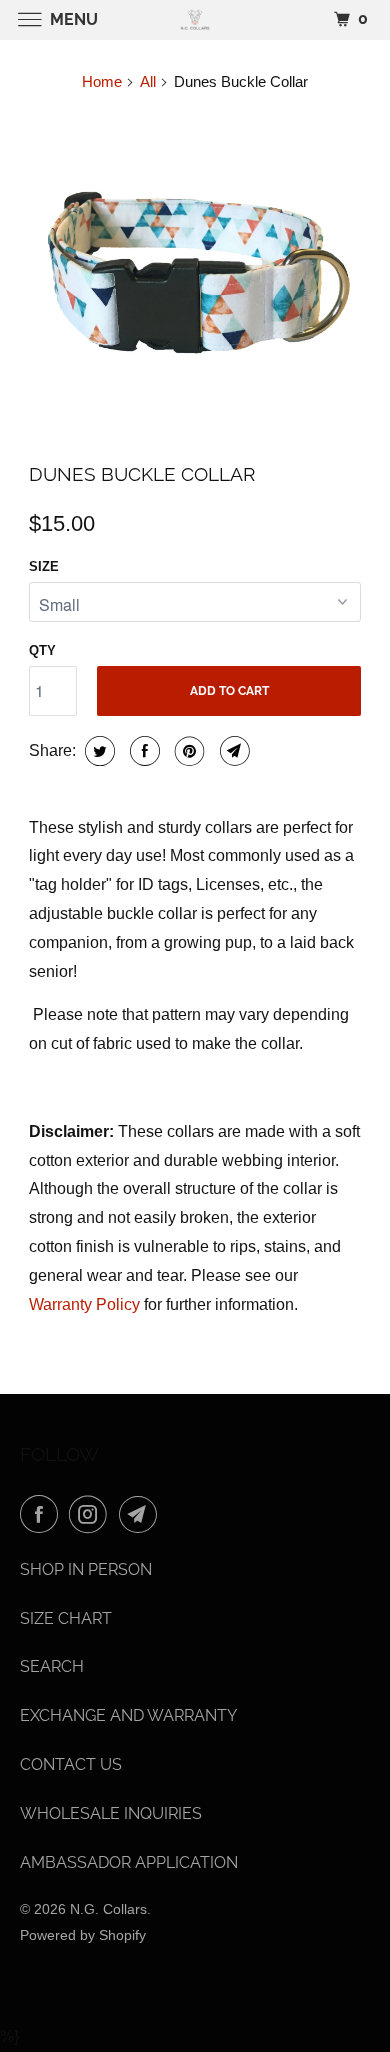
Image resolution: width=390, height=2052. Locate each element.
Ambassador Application (129, 1862)
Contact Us (71, 1764)
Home (102, 81)
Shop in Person (86, 1569)
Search (52, 1666)
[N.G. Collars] (195, 19)
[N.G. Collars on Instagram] (92, 1514)
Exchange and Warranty (128, 1715)
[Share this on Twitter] (97, 751)
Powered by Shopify (83, 1935)
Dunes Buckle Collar (142, 474)
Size (44, 566)
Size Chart (66, 1618)
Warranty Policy (84, 1304)
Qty (42, 650)
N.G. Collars (108, 1909)
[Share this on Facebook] (142, 751)
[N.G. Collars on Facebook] (43, 1514)
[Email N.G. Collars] (142, 1514)
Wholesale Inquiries (111, 1813)
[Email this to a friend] (232, 751)
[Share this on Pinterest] (187, 751)
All (148, 81)
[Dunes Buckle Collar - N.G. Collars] (195, 278)
